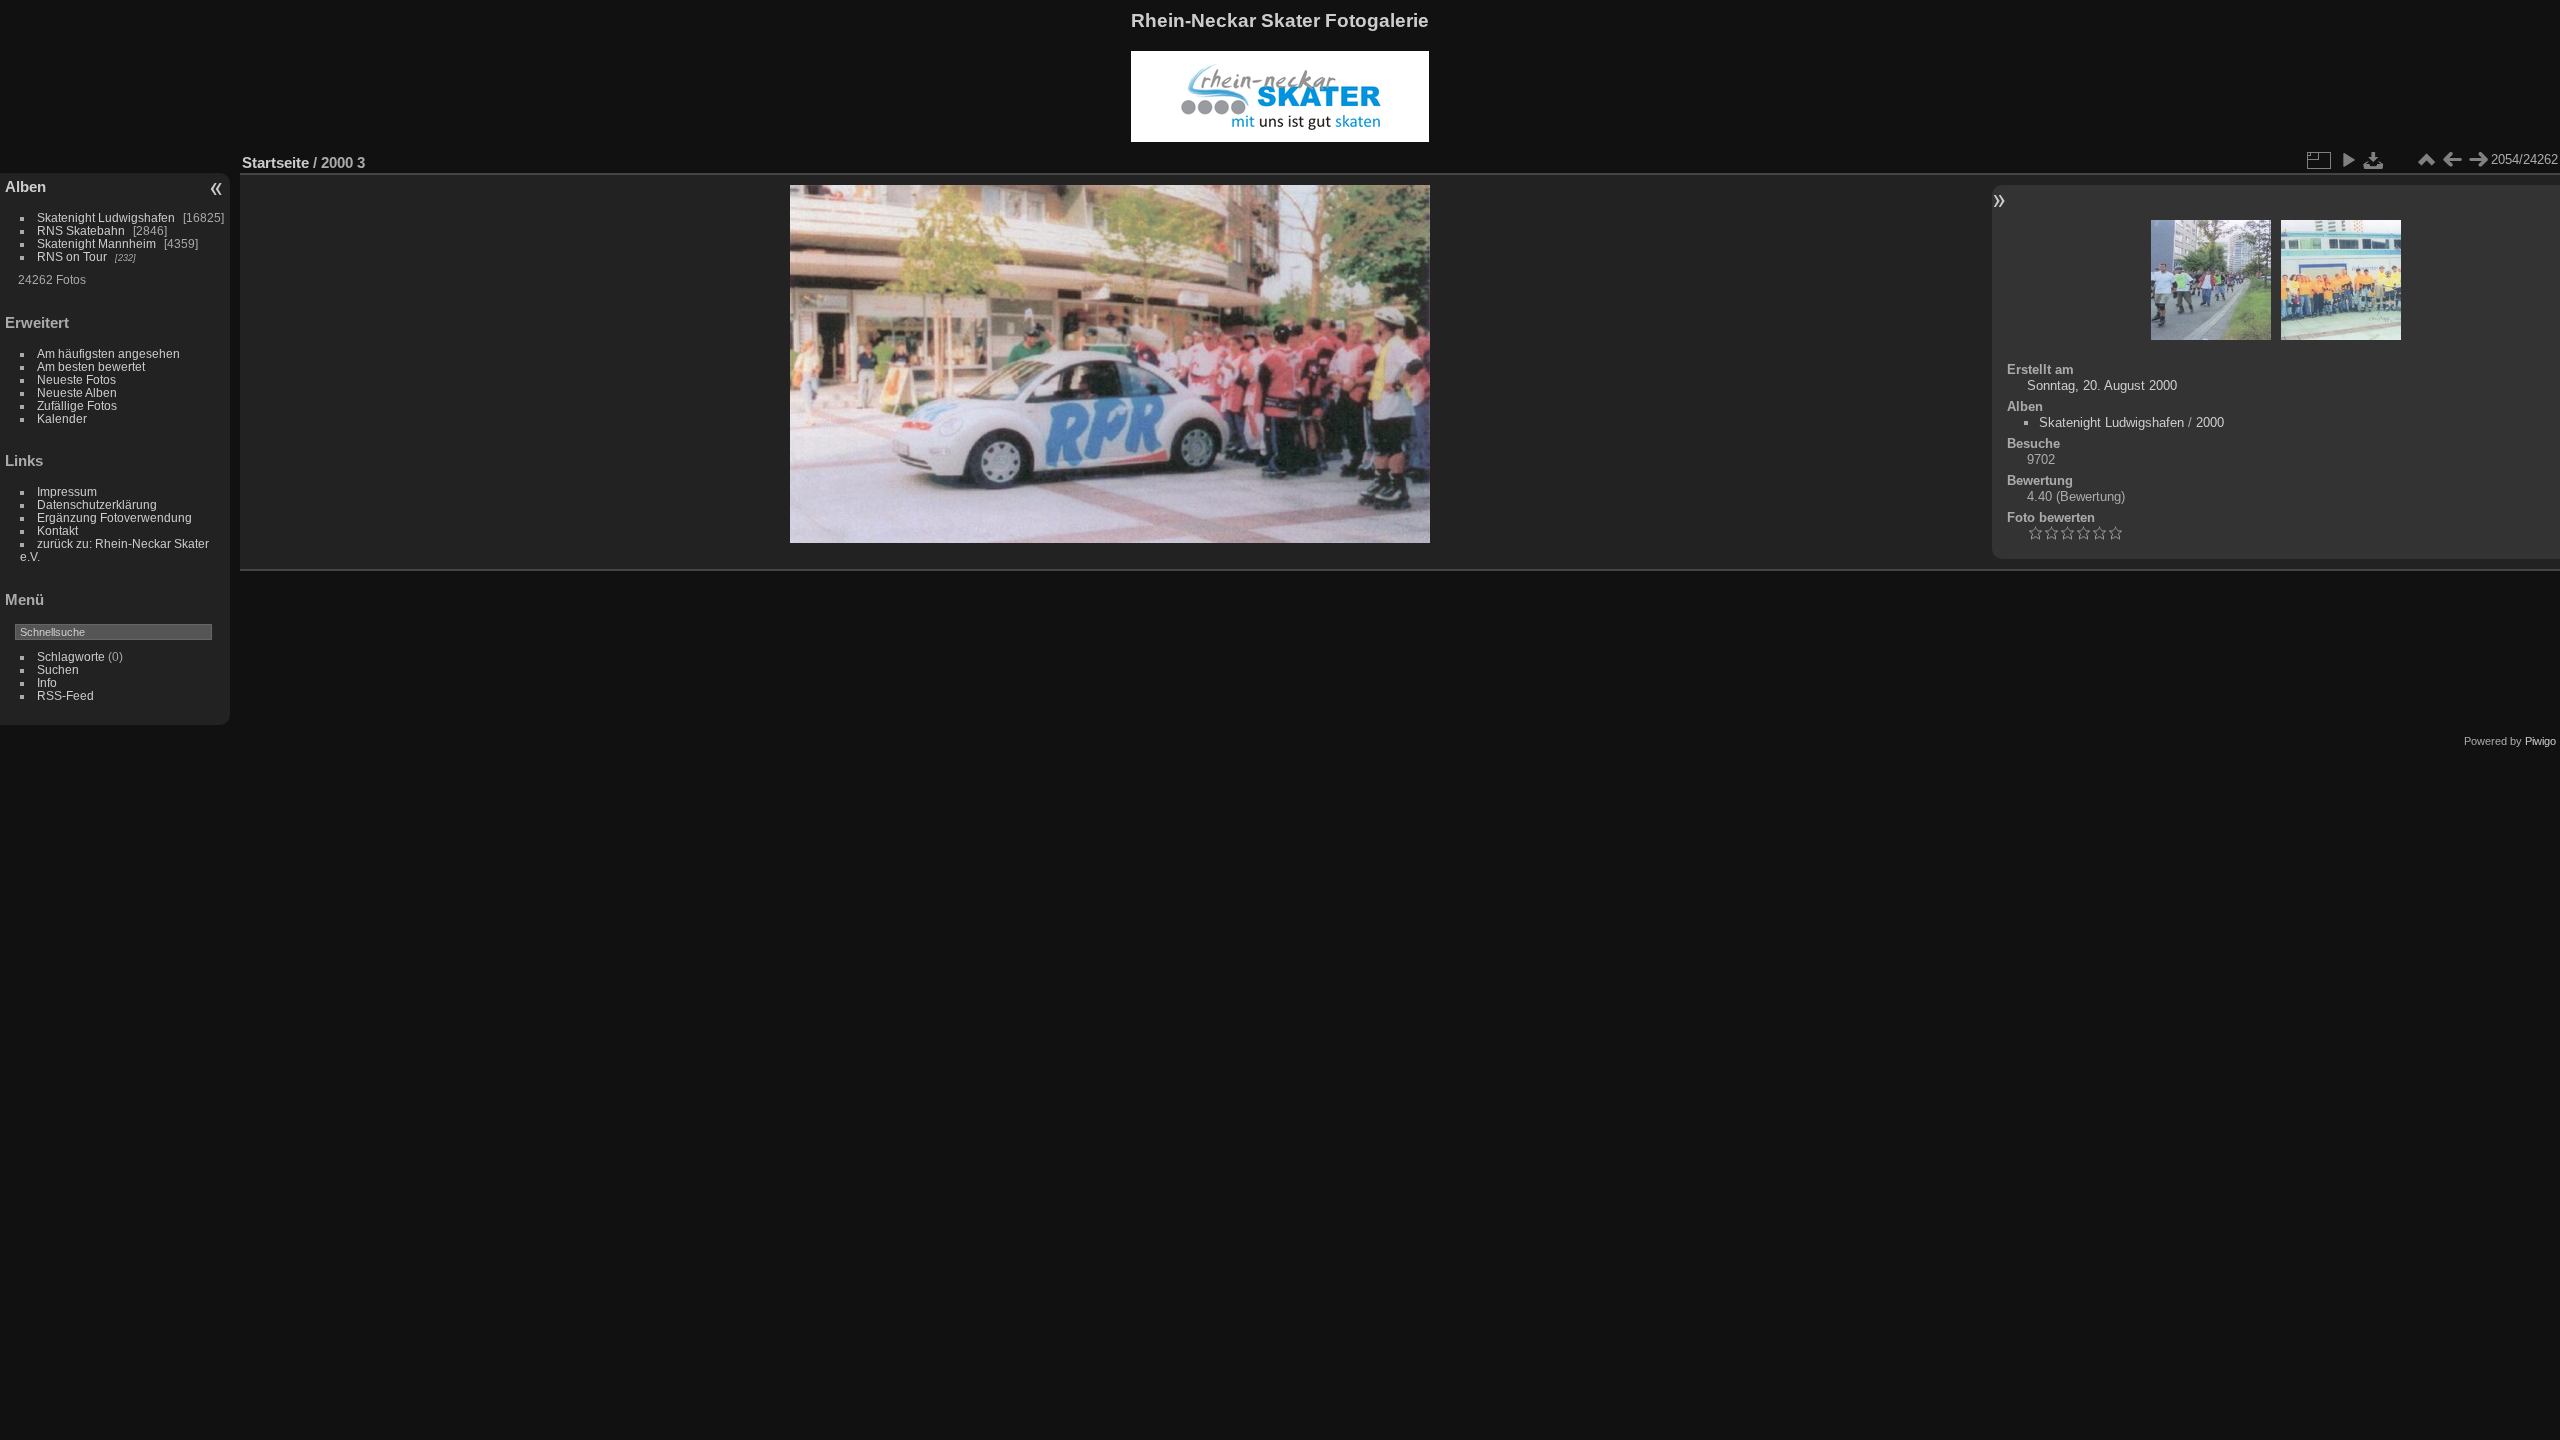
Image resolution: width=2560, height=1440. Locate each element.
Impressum (67, 491)
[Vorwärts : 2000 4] (2478, 160)
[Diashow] (2348, 160)
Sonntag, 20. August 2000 (2102, 385)
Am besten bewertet (91, 366)
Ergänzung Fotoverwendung (114, 517)
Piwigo (2540, 741)
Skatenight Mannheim (96, 243)
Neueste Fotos (76, 379)
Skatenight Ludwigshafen (106, 217)
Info (47, 682)
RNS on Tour (72, 256)
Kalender (62, 418)
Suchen (58, 669)
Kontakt (57, 530)
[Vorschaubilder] (2426, 160)
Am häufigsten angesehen (108, 353)
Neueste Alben (77, 392)
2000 (2210, 422)
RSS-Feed (65, 695)
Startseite (275, 162)
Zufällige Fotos (77, 405)
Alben (25, 186)
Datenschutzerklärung (97, 504)
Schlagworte (71, 656)
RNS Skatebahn (81, 230)
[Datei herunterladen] (2374, 160)
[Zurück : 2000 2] (2452, 160)
